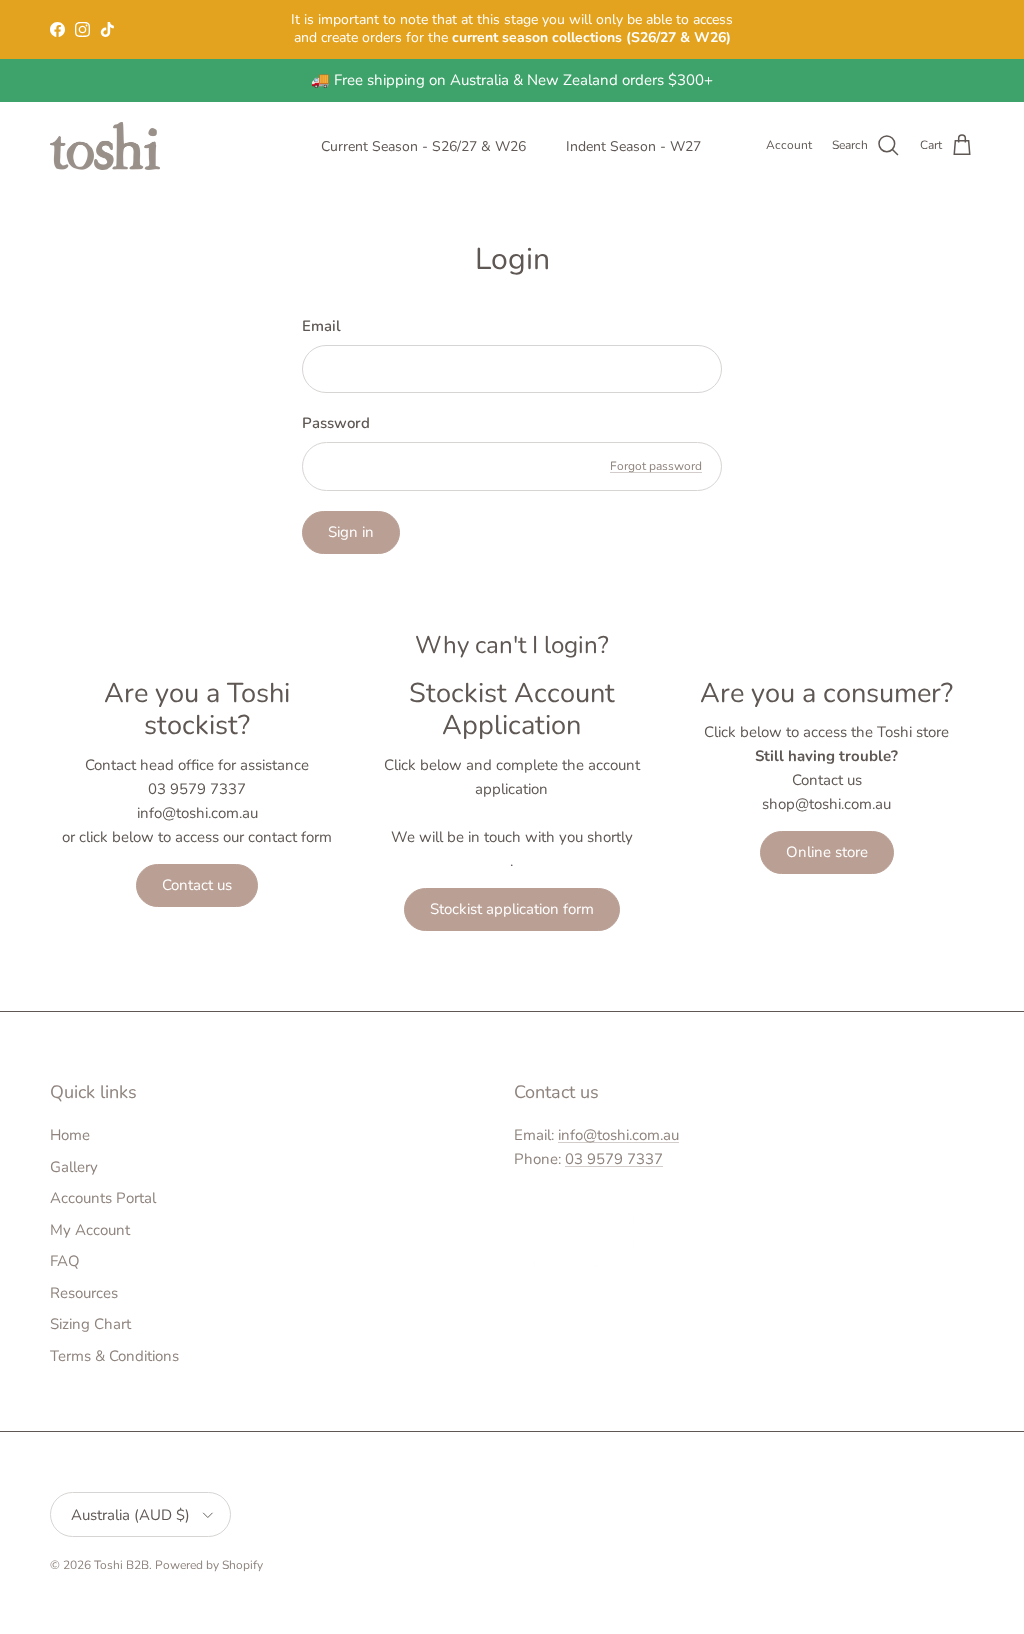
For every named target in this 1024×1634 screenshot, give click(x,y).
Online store (827, 852)
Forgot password (656, 466)
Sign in (351, 532)
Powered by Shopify (209, 1565)
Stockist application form (512, 909)
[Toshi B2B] (105, 146)
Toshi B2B (121, 1565)
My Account (90, 1230)
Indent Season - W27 (633, 146)
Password (336, 423)
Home (70, 1135)
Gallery (74, 1167)
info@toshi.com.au (618, 1135)
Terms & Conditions (114, 1356)
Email (321, 326)
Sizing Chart (90, 1324)
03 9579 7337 (614, 1159)
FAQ (65, 1261)
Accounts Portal (103, 1198)
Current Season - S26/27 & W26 (423, 146)
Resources (84, 1293)
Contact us (197, 885)
